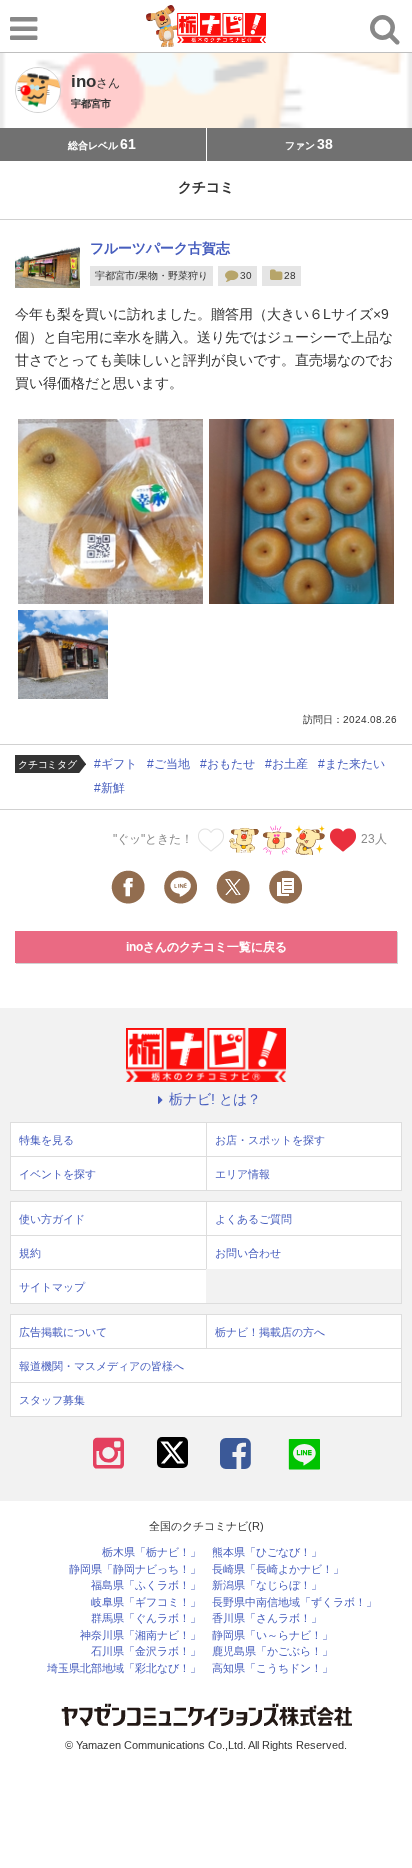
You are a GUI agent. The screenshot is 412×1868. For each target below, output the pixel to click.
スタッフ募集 (52, 1400)
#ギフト (115, 764)
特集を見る (46, 1140)
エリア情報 (242, 1174)
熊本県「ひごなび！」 (267, 1552)
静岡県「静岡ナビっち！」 (135, 1569)
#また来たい (351, 764)
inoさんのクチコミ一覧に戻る (206, 947)
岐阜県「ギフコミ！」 (146, 1602)
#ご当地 (168, 764)
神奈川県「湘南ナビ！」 (140, 1635)
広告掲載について (63, 1332)
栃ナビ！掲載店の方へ (270, 1332)
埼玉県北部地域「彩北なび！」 (124, 1668)
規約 (30, 1253)
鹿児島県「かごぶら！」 (272, 1651)
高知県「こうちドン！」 (272, 1668)
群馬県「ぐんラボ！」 (146, 1618)
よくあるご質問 (253, 1219)
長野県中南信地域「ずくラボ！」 (294, 1602)
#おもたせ (227, 764)
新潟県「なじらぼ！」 (267, 1585)
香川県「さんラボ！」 (267, 1618)
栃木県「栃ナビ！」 (151, 1552)
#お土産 (286, 764)
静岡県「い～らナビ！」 (272, 1635)
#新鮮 (109, 788)
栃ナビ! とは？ (215, 1099)
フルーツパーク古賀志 (160, 248)
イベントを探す (57, 1174)
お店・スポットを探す (270, 1140)
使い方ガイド (52, 1219)
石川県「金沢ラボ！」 (146, 1651)
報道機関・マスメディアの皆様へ (101, 1366)
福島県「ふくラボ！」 (146, 1585)
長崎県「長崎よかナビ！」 (278, 1569)
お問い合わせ (248, 1253)
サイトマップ (52, 1287)
